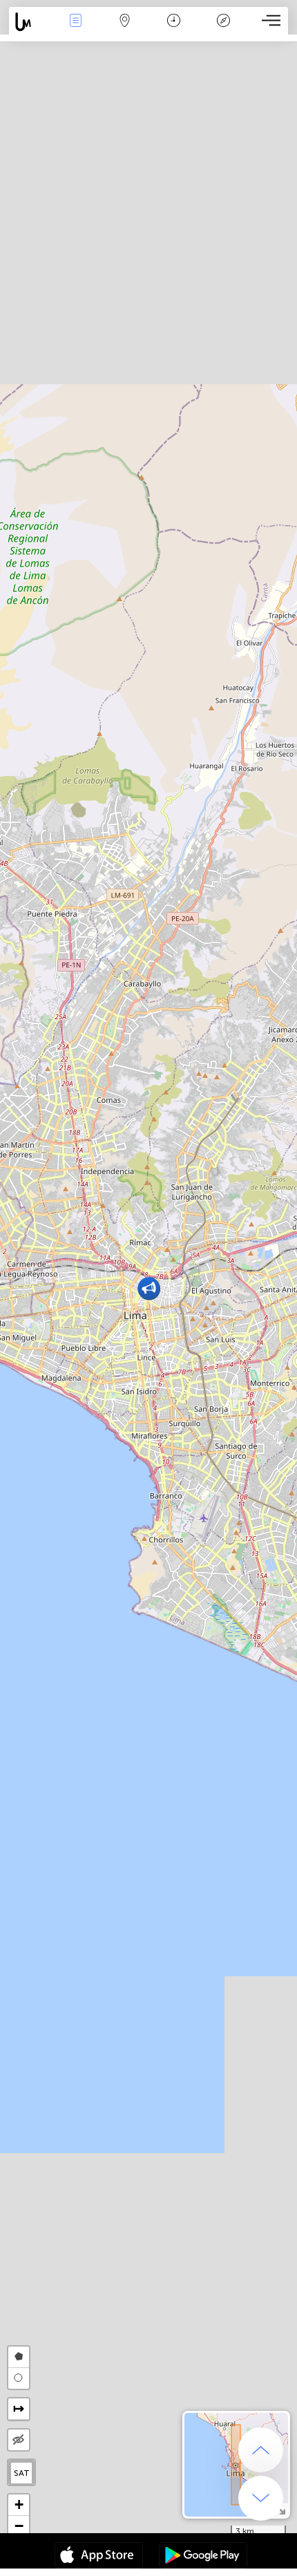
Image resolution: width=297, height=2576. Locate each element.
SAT (22, 2473)
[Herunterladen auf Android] (203, 2557)
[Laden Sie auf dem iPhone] (99, 2557)
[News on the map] (30, 22)
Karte (125, 30)
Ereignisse (76, 30)
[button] (149, 1288)
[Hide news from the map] (19, 2440)
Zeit (174, 30)
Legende (223, 30)
